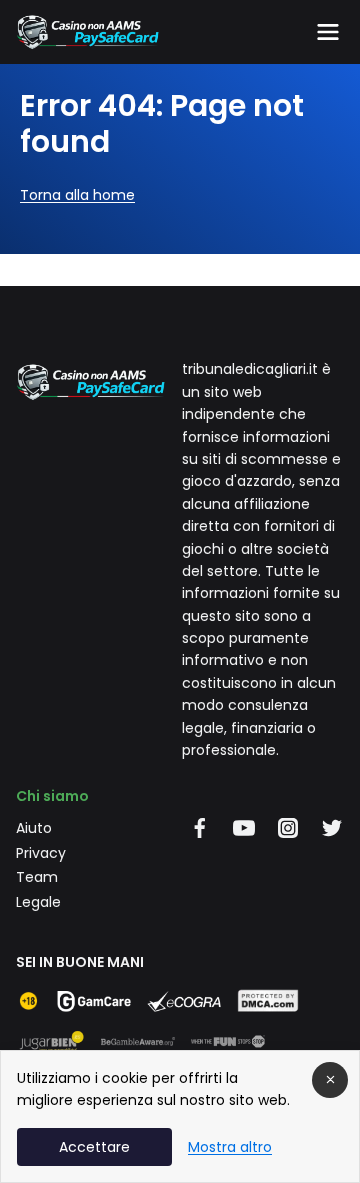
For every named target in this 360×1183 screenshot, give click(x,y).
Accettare (94, 1147)
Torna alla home (77, 195)
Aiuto (34, 828)
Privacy (41, 853)
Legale (38, 902)
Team (37, 877)
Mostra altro (230, 1147)
